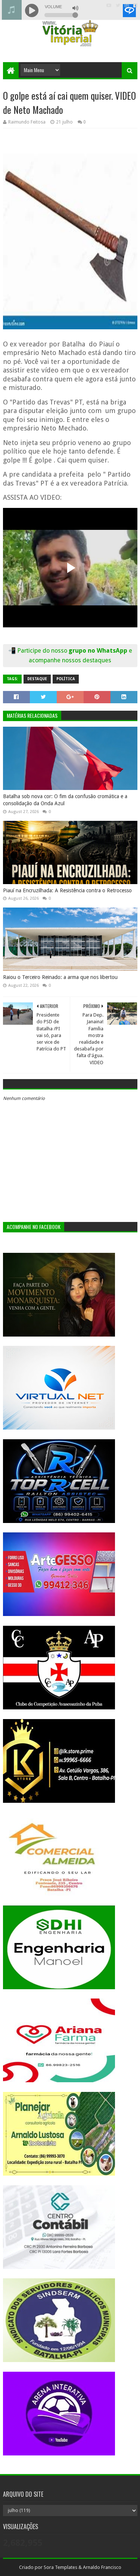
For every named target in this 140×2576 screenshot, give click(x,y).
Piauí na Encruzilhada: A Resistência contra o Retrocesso (67, 890)
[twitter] (118, 6)
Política (66, 679)
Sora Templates (60, 2567)
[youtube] (109, 6)
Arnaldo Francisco (102, 2567)
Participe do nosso (43, 651)
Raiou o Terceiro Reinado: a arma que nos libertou (60, 977)
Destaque (37, 679)
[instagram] (127, 6)
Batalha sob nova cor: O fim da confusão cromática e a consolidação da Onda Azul (65, 800)
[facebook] (135, 6)
